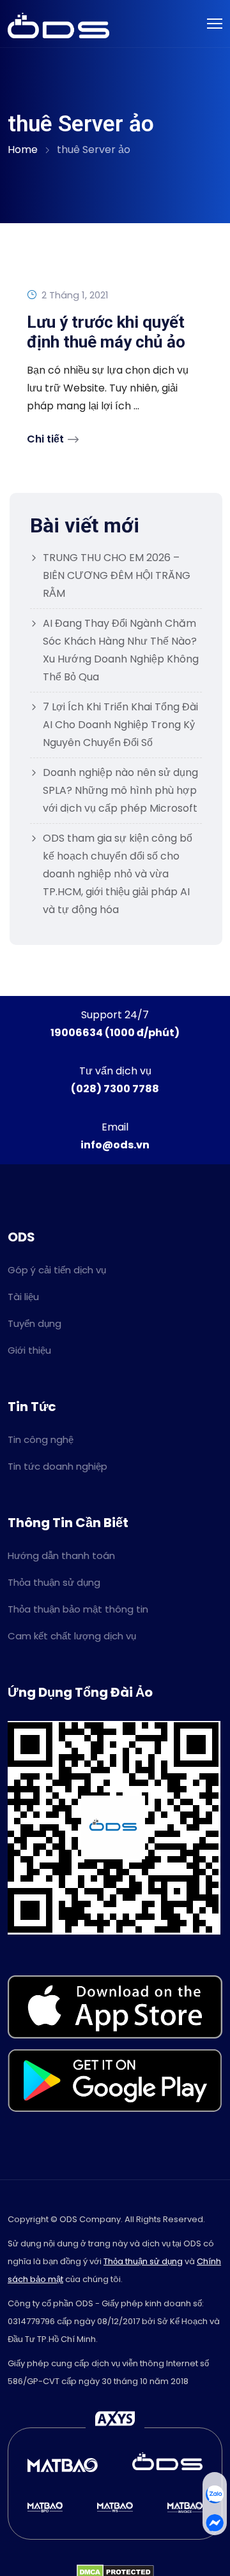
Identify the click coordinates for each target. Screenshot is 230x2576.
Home (23, 150)
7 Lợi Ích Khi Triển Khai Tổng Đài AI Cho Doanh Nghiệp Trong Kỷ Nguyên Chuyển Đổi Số (120, 725)
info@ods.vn (115, 1145)
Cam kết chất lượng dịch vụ (72, 1636)
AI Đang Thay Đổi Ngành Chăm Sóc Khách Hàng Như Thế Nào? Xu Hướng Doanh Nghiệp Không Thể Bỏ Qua (121, 650)
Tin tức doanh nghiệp (57, 1466)
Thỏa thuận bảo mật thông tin (78, 1609)
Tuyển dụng (34, 1323)
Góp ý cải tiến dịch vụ (57, 1270)
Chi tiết (45, 439)
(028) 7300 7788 (115, 1089)
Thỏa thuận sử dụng (54, 1582)
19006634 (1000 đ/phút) (115, 1033)
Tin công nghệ (41, 1439)
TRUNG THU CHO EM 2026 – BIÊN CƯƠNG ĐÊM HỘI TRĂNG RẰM (117, 575)
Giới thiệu (29, 1350)
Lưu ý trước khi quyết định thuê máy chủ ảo (106, 332)
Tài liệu (23, 1297)
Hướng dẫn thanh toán (61, 1555)
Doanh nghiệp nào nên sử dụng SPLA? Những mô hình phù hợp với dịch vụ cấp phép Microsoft (120, 790)
